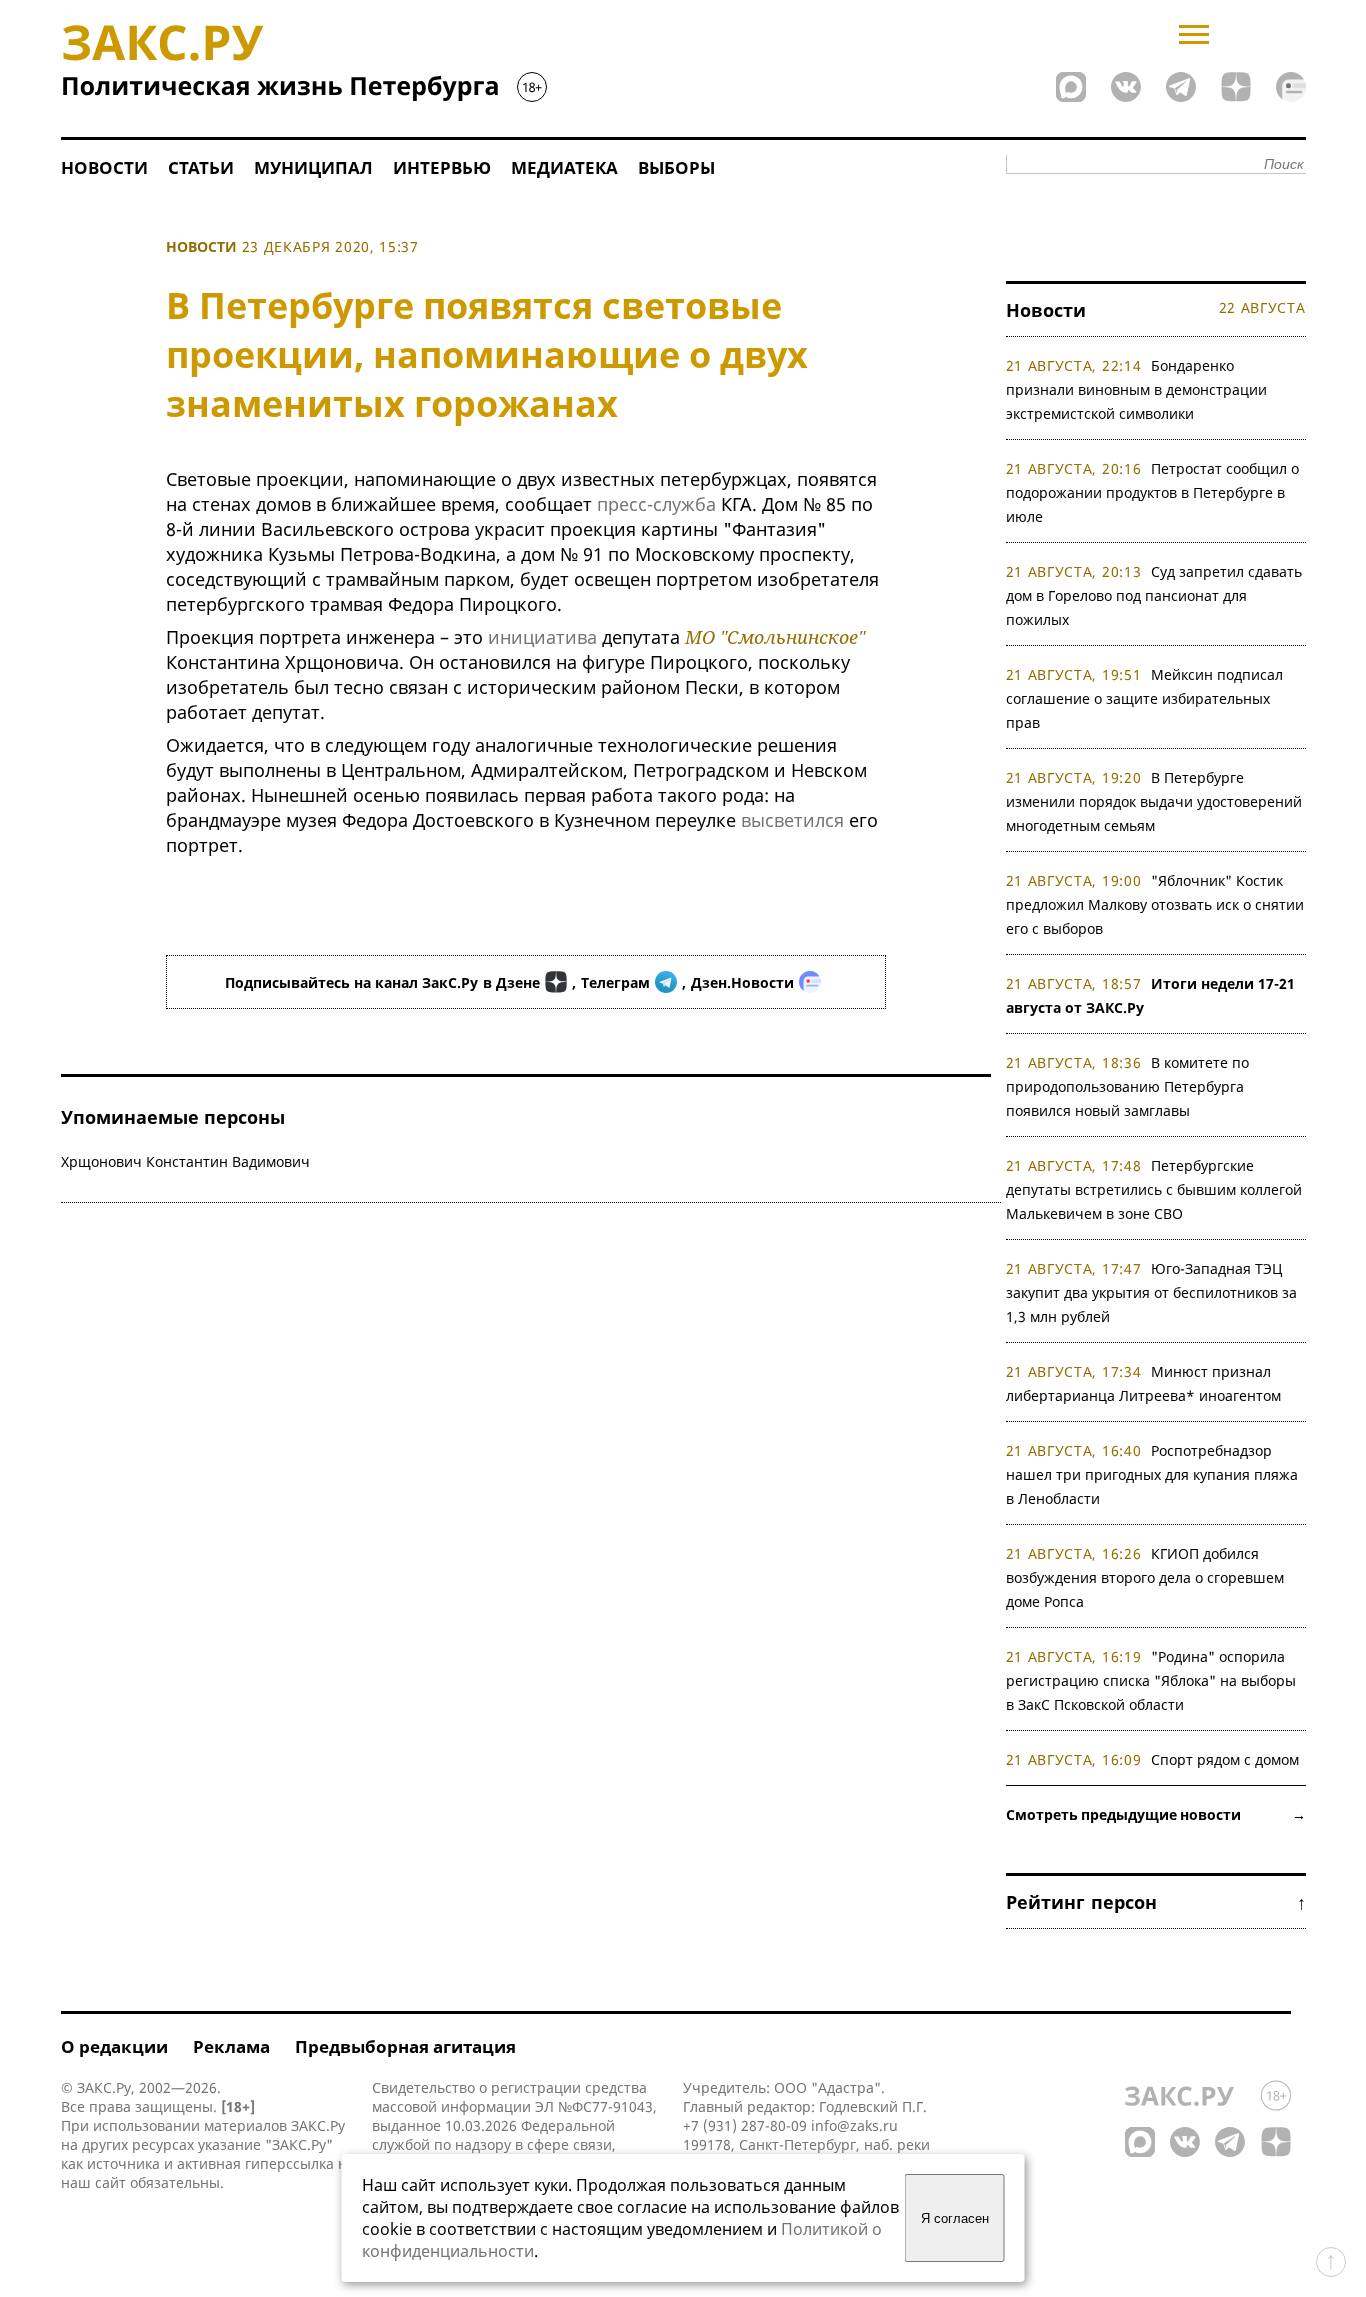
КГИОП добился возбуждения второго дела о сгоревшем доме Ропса (1145, 1577)
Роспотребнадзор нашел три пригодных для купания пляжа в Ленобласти (1152, 1474)
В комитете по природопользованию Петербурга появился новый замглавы (1128, 1086)
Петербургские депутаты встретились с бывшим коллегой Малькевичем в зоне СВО (1154, 1189)
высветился (792, 820)
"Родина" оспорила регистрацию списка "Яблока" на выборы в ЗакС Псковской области (1151, 1680)
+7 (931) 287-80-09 (745, 2125)
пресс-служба (656, 504)
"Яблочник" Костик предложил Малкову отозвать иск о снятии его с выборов (1155, 904)
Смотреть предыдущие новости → (1156, 1814)
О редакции (114, 2046)
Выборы (676, 167)
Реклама (231, 2046)
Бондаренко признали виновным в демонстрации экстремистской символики (1136, 389)
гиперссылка (289, 2163)
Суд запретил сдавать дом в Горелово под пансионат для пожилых (1154, 595)
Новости (104, 167)
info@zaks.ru (854, 2125)
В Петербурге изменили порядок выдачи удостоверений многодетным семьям (1154, 801)
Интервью (442, 167)
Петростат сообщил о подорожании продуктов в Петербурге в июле (1153, 492)
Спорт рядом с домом (1225, 1759)
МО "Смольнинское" (775, 637)
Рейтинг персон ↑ (1156, 1902)
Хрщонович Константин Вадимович (185, 1161)
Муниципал (313, 167)
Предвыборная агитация (405, 2046)
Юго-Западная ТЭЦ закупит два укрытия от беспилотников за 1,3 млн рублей (1151, 1292)
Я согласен (955, 2218)
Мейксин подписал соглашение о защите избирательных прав (1145, 698)
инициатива (542, 637)
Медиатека (564, 167)
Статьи (201, 167)
